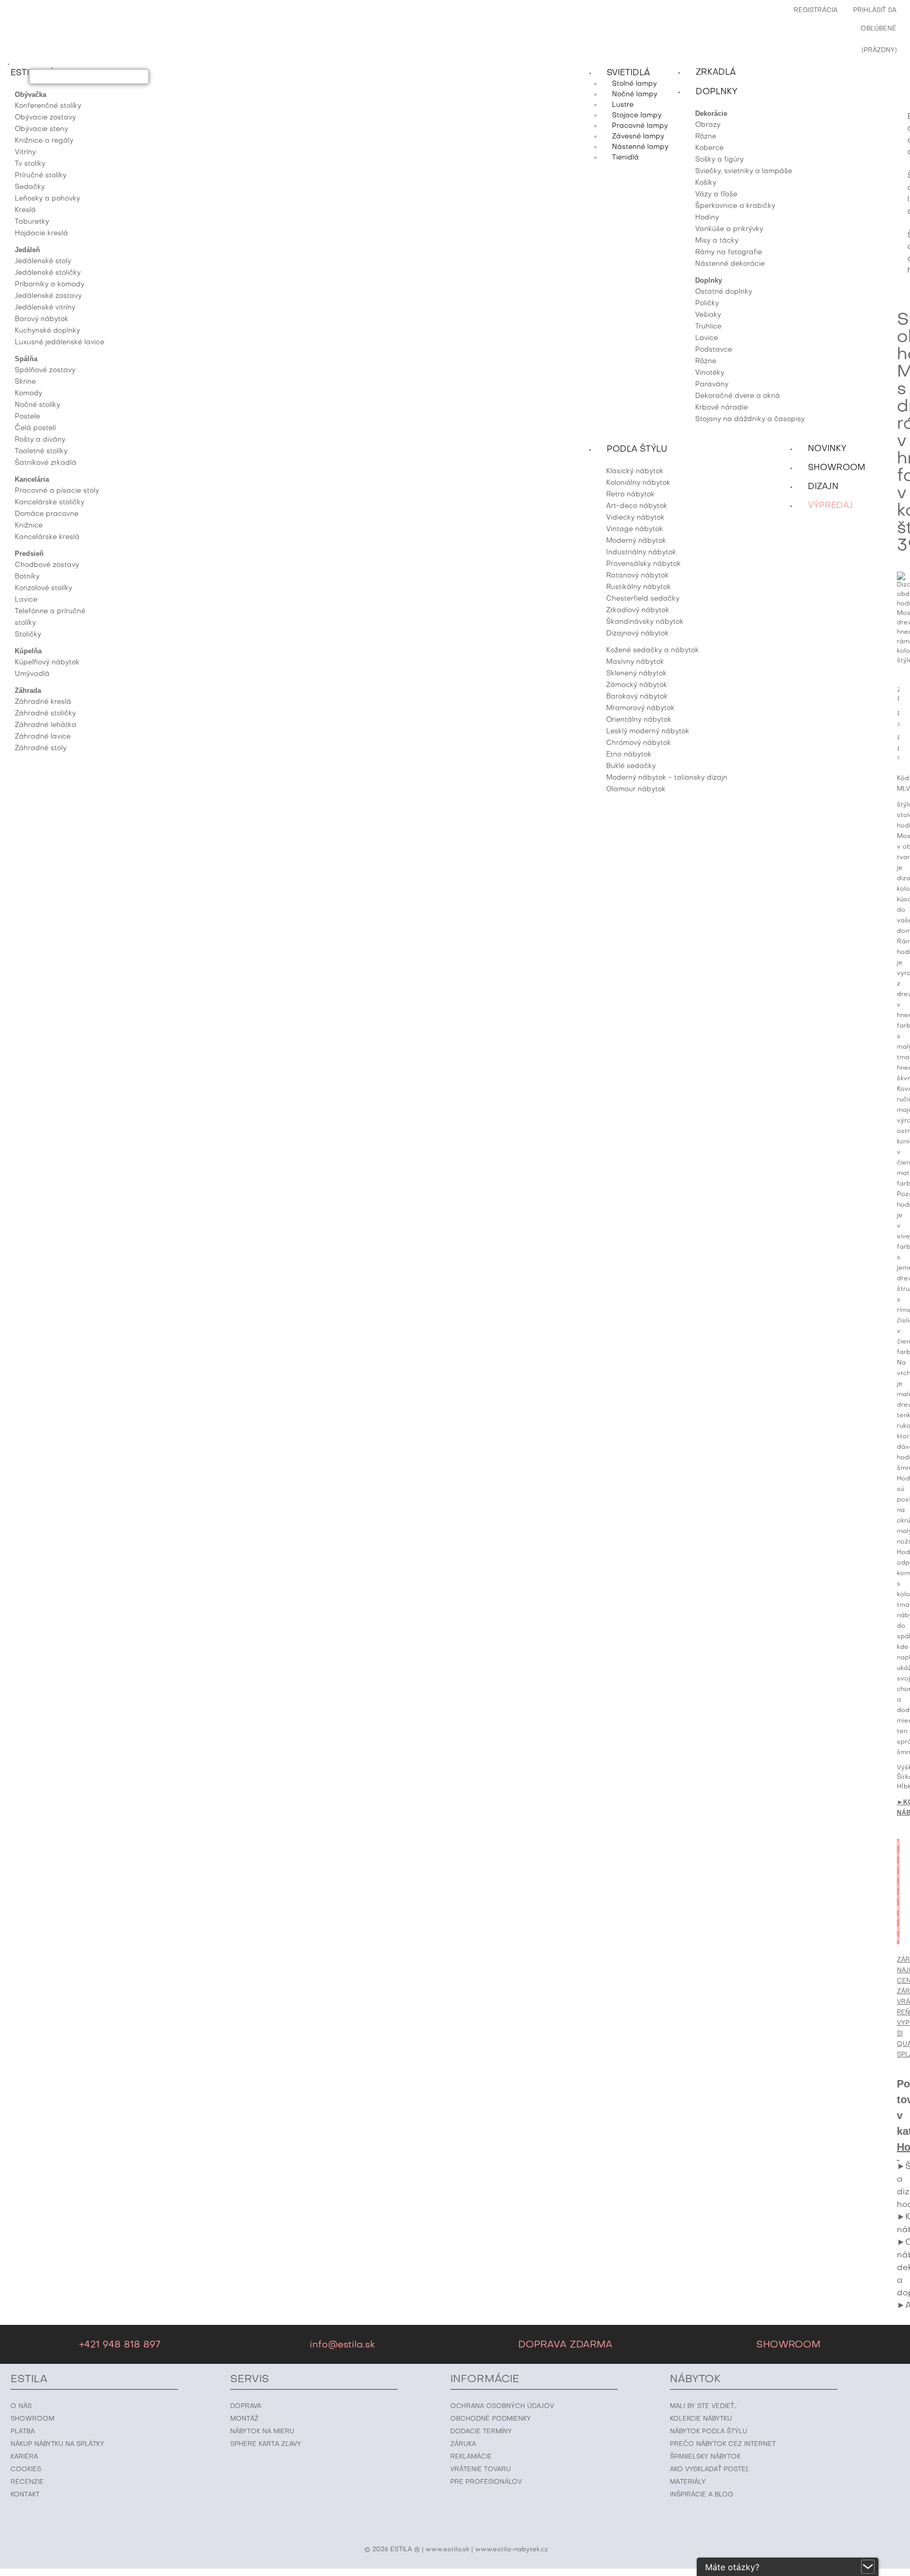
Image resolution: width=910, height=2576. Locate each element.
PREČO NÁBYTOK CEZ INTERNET (723, 2444)
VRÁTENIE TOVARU (481, 2470)
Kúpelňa (28, 651)
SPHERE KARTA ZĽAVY (266, 2444)
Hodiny (707, 218)
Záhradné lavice (43, 737)
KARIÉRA (24, 2457)
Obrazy (708, 125)
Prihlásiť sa (875, 11)
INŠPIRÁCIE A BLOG (701, 2495)
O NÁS (21, 2406)
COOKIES (26, 2470)
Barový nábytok (42, 319)
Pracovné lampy (640, 126)
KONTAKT (25, 2495)
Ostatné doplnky (724, 292)
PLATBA (23, 2432)
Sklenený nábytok (636, 674)
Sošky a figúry (719, 160)
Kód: (903, 779)
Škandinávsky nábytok (645, 622)
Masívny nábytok (635, 662)
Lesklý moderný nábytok (648, 732)
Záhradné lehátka (46, 725)
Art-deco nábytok (637, 506)
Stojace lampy (637, 116)
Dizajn (823, 487)
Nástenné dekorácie (730, 264)
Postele (27, 417)
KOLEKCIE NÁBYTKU (701, 2419)
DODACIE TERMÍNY (481, 2432)
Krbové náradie (721, 408)
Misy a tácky (717, 241)
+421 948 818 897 (120, 2345)
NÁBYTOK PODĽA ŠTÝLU (709, 2432)
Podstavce (714, 350)
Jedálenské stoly (43, 261)
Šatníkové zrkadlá (46, 463)
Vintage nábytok (635, 529)
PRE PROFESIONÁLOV (486, 2482)
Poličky (707, 304)
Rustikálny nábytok (639, 587)
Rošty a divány (40, 440)
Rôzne (706, 137)
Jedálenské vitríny (45, 308)
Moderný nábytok (636, 541)
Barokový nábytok (637, 697)
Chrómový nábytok (639, 743)
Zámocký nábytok (637, 685)
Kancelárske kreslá (47, 537)
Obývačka (31, 95)
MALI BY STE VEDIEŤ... (703, 2406)
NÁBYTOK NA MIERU (262, 2432)
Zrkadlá (716, 73)
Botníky (27, 577)
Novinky (827, 449)
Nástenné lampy (640, 147)
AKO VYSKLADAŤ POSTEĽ (710, 2470)
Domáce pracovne (47, 514)
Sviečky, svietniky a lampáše (744, 171)
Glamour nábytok (636, 789)
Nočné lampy (635, 95)
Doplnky (709, 280)
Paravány (712, 385)
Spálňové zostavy (45, 370)
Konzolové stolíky (43, 588)
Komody (28, 394)
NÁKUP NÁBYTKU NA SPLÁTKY (57, 2444)
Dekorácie (711, 113)
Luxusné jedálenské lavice (60, 342)
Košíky (706, 183)
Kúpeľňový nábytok (47, 663)
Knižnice (29, 526)
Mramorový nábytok (640, 708)
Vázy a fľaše (716, 195)
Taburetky (32, 222)
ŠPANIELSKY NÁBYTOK (705, 2457)
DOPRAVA (246, 2406)
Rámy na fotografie (729, 252)
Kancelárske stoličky (50, 503)
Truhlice (708, 327)
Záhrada (28, 690)
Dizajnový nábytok (637, 634)
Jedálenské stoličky (48, 273)
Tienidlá (625, 158)
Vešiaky (708, 315)
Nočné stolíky (37, 405)
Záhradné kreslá (43, 702)
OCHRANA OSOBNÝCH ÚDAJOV (502, 2406)
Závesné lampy (638, 137)
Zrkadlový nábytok (638, 610)
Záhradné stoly (41, 748)
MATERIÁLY (688, 2482)
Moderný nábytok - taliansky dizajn (667, 778)
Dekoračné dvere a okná (738, 396)
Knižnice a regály (44, 141)
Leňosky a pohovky (47, 199)
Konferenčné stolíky (48, 106)
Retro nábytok (630, 495)
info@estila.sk (342, 2345)
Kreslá (25, 210)
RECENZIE (27, 2482)
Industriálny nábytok (641, 553)
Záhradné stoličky (45, 714)
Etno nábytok (629, 755)
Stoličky (28, 635)
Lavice (26, 600)
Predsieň (29, 554)
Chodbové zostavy (47, 565)
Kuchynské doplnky (47, 331)
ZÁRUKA (463, 2444)
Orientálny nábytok (639, 720)
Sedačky (30, 187)
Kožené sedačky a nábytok (652, 650)
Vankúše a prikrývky (729, 229)
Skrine (25, 382)
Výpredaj (830, 506)
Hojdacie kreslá (41, 233)
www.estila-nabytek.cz (512, 2550)
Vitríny (25, 152)
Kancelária (32, 479)
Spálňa (26, 359)
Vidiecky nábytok (635, 518)
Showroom (837, 468)
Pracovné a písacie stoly (57, 491)
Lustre (623, 105)
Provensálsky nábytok (644, 564)
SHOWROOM (788, 2345)
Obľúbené (878, 29)
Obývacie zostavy (45, 118)
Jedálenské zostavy (48, 296)
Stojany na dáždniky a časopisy (750, 419)
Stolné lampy (634, 84)
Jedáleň (27, 250)
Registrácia (815, 11)
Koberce (709, 148)
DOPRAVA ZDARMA (565, 2345)
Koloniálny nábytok (638, 483)
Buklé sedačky (631, 766)
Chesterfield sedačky (643, 599)
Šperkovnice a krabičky (735, 206)
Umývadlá (32, 674)
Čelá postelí (35, 428)
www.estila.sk (447, 2550)
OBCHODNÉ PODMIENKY (491, 2419)
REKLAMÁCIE (471, 2457)
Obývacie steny (41, 129)
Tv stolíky (30, 164)
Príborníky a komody (50, 285)
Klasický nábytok (635, 471)
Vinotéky (710, 373)
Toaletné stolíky (41, 451)
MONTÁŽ (244, 2419)
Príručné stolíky (41, 176)
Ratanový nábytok (637, 576)
